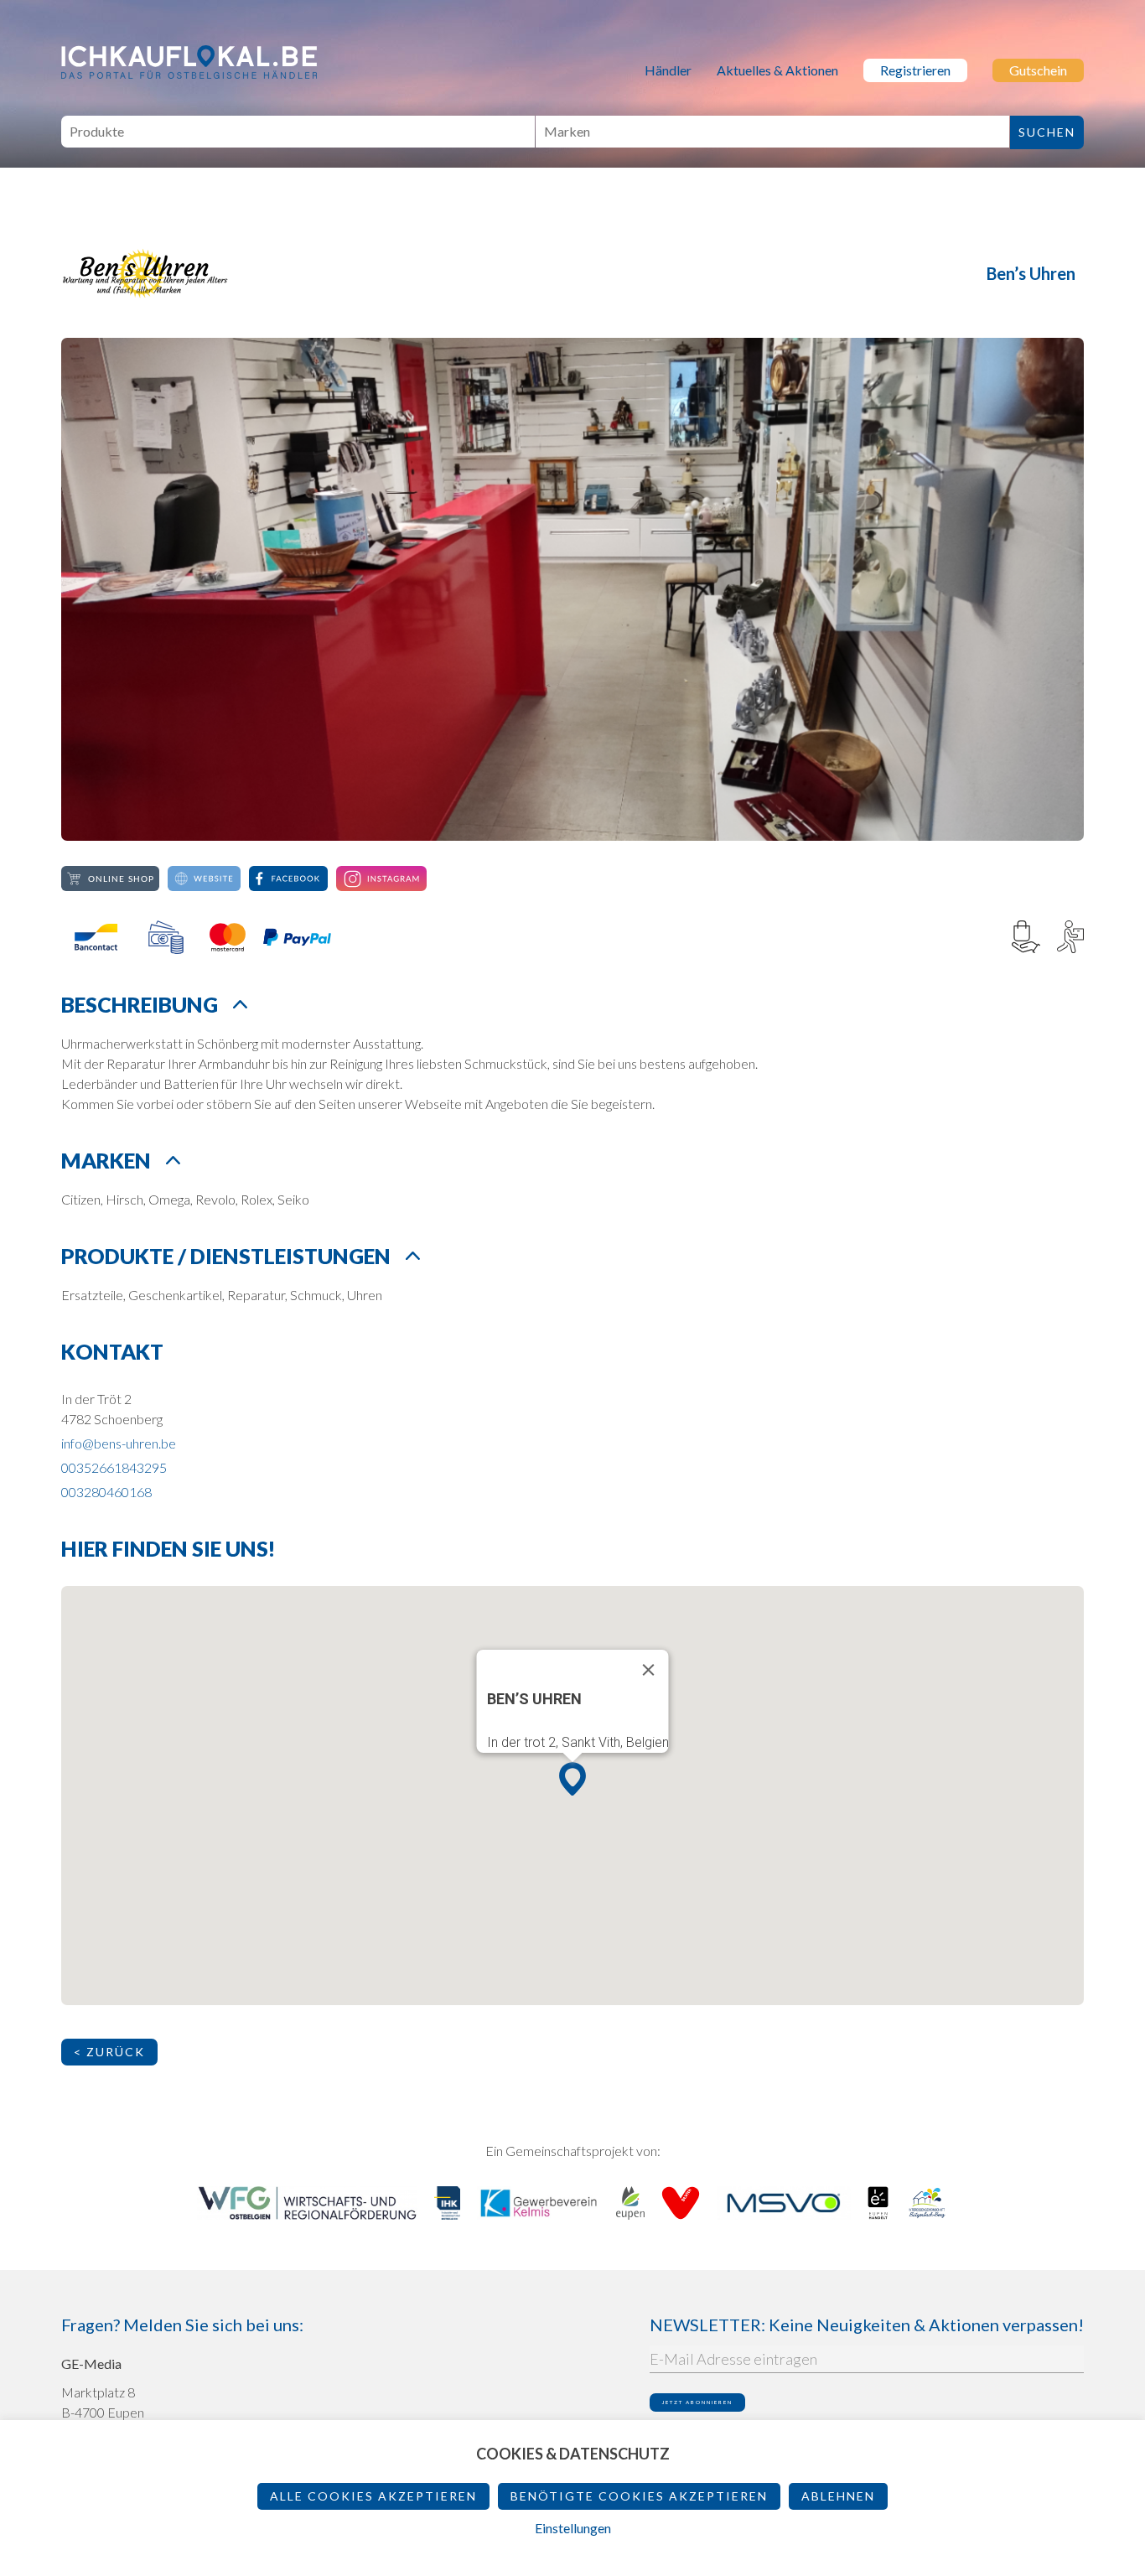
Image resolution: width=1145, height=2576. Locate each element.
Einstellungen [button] (573, 2528)
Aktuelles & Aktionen (777, 70)
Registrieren (915, 70)
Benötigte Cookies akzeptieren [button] (639, 2496)
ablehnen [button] (838, 2496)
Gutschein (1038, 70)
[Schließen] (649, 1670)
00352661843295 (114, 1467)
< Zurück (109, 2052)
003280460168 (106, 1492)
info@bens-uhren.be (119, 1443)
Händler (668, 70)
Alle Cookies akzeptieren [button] (373, 2496)
